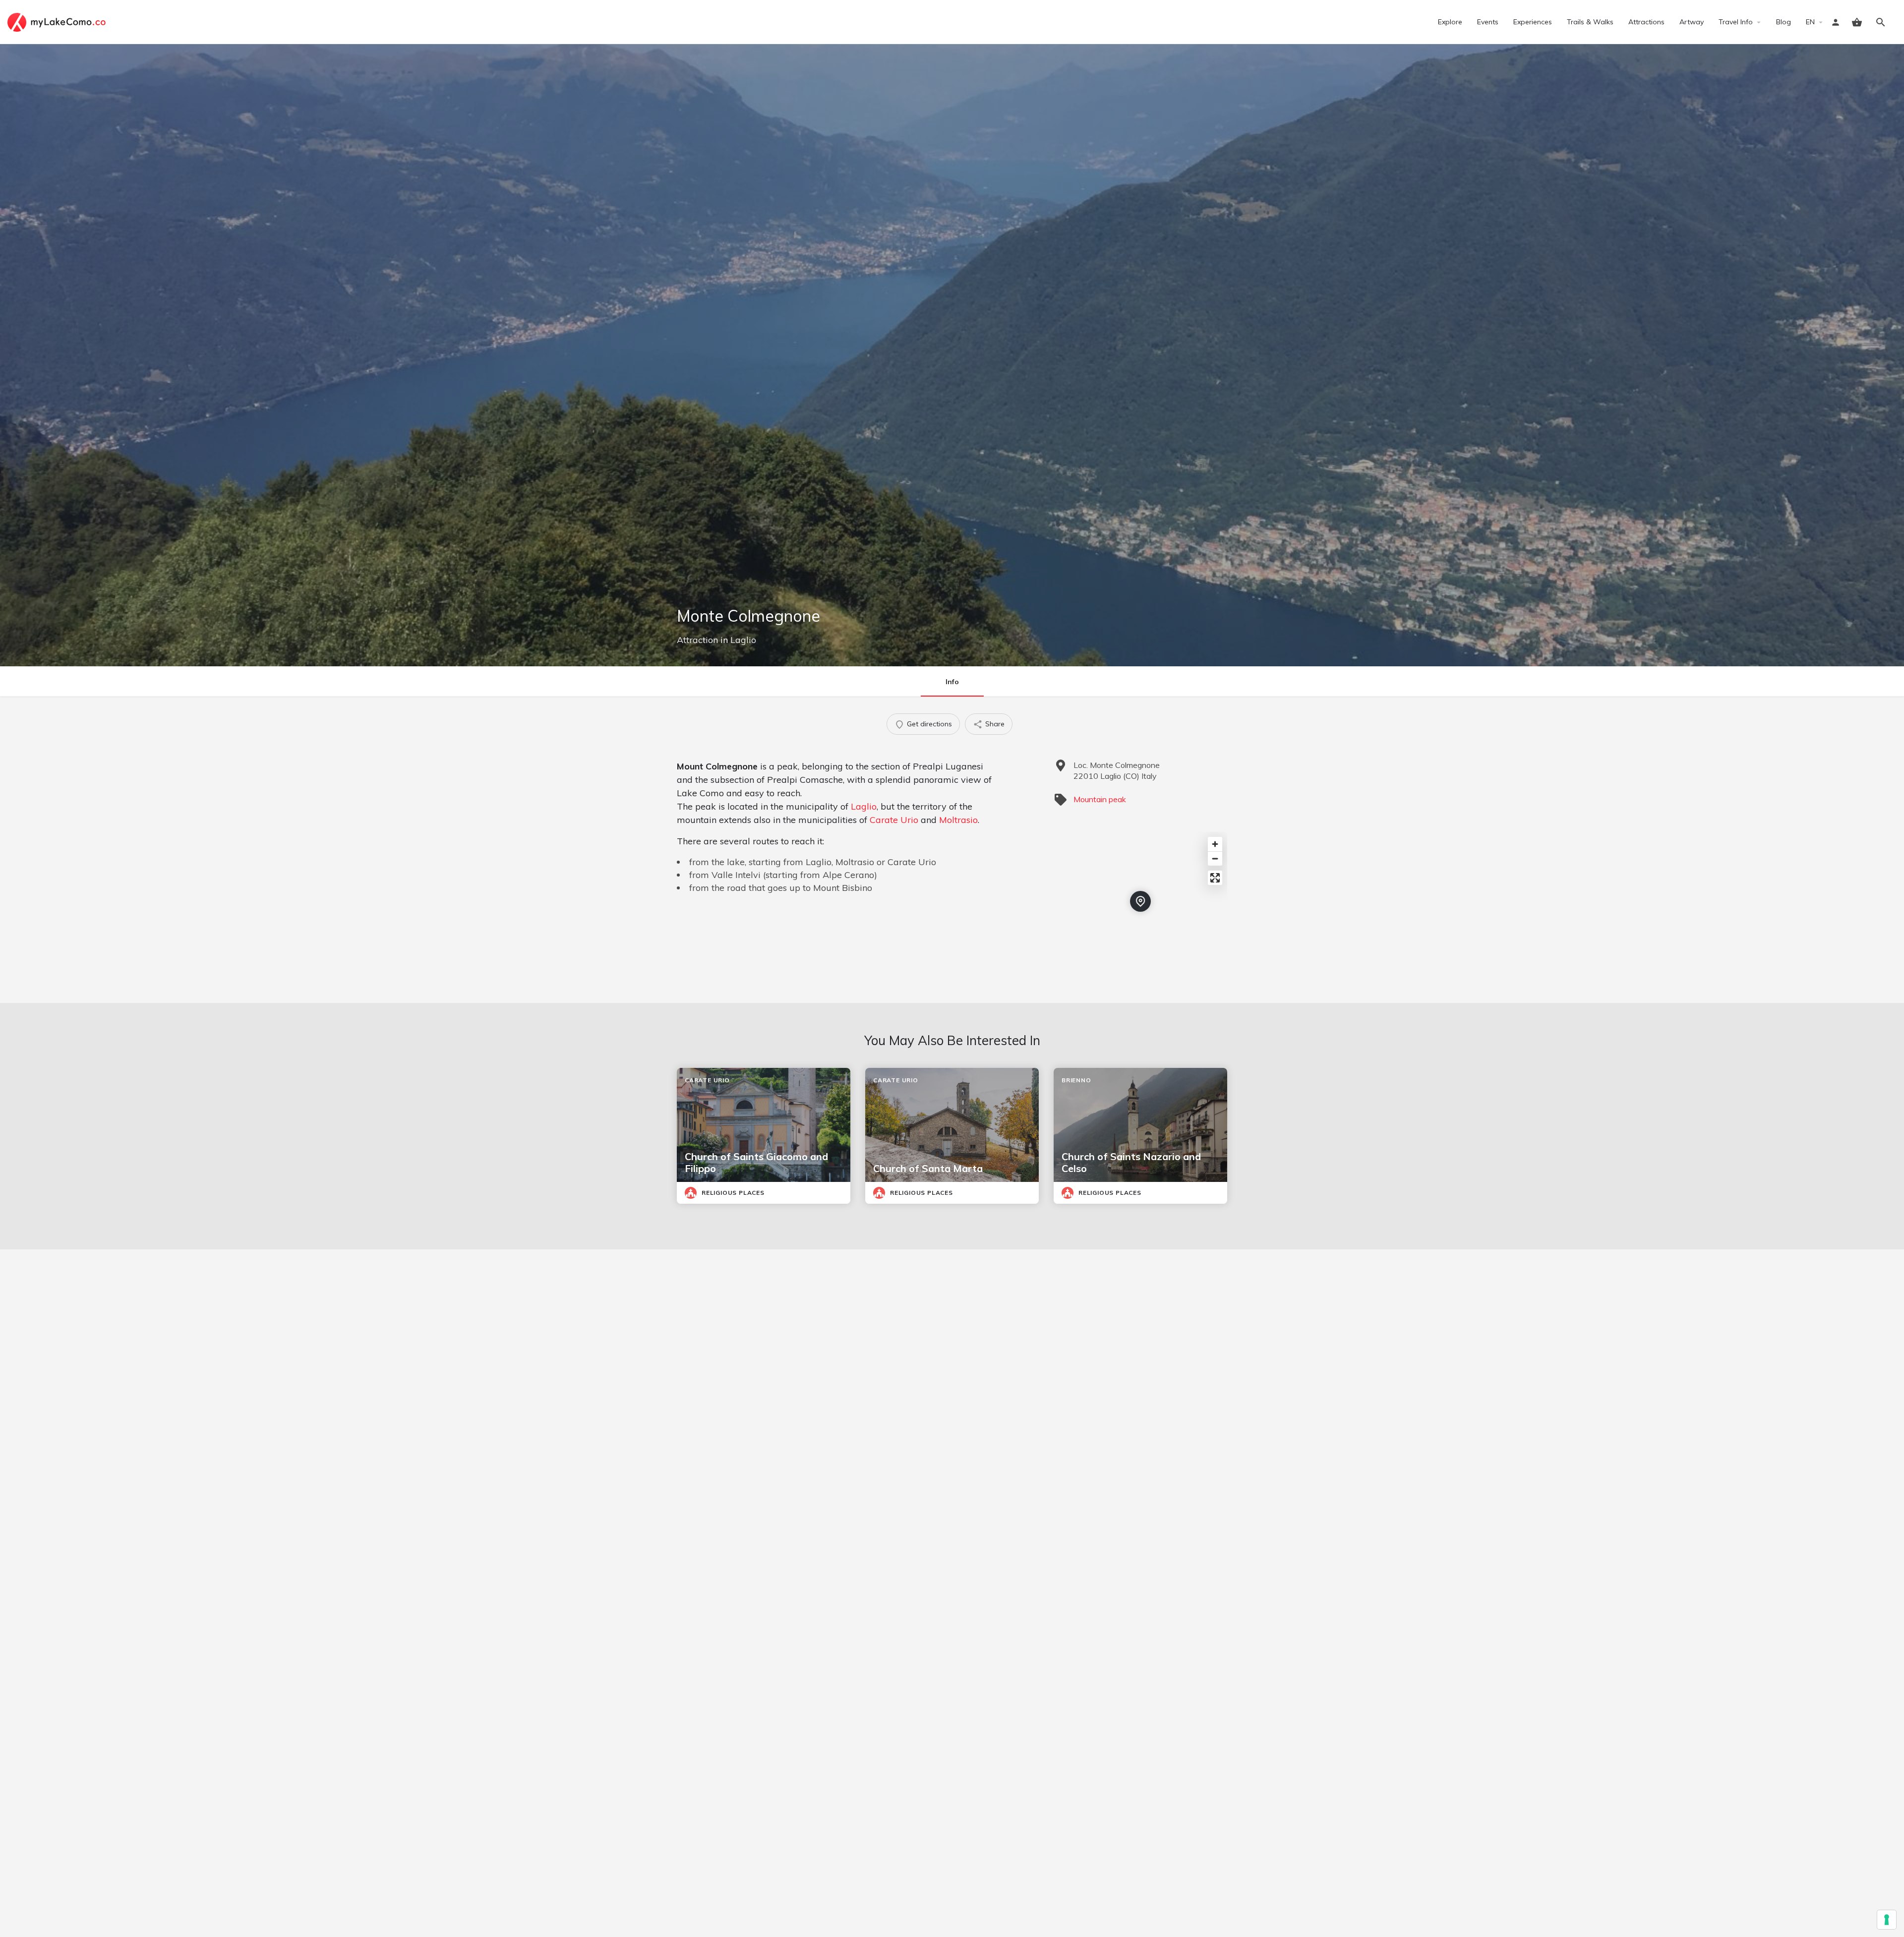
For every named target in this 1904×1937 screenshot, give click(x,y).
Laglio (743, 640)
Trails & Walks (1590, 22)
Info (952, 682)
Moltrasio (958, 820)
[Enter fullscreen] (1215, 878)
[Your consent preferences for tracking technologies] (1887, 1920)
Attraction (697, 640)
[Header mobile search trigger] (1881, 22)
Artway (1692, 22)
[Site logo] (58, 21)
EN (1810, 22)
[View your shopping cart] (1857, 22)
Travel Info (1736, 22)
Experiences (1533, 22)
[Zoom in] (1215, 844)
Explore (1450, 22)
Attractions (1646, 22)
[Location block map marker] (1140, 901)
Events (1488, 22)
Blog (1784, 22)
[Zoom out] (1215, 858)
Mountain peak (1100, 799)
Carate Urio (894, 820)
